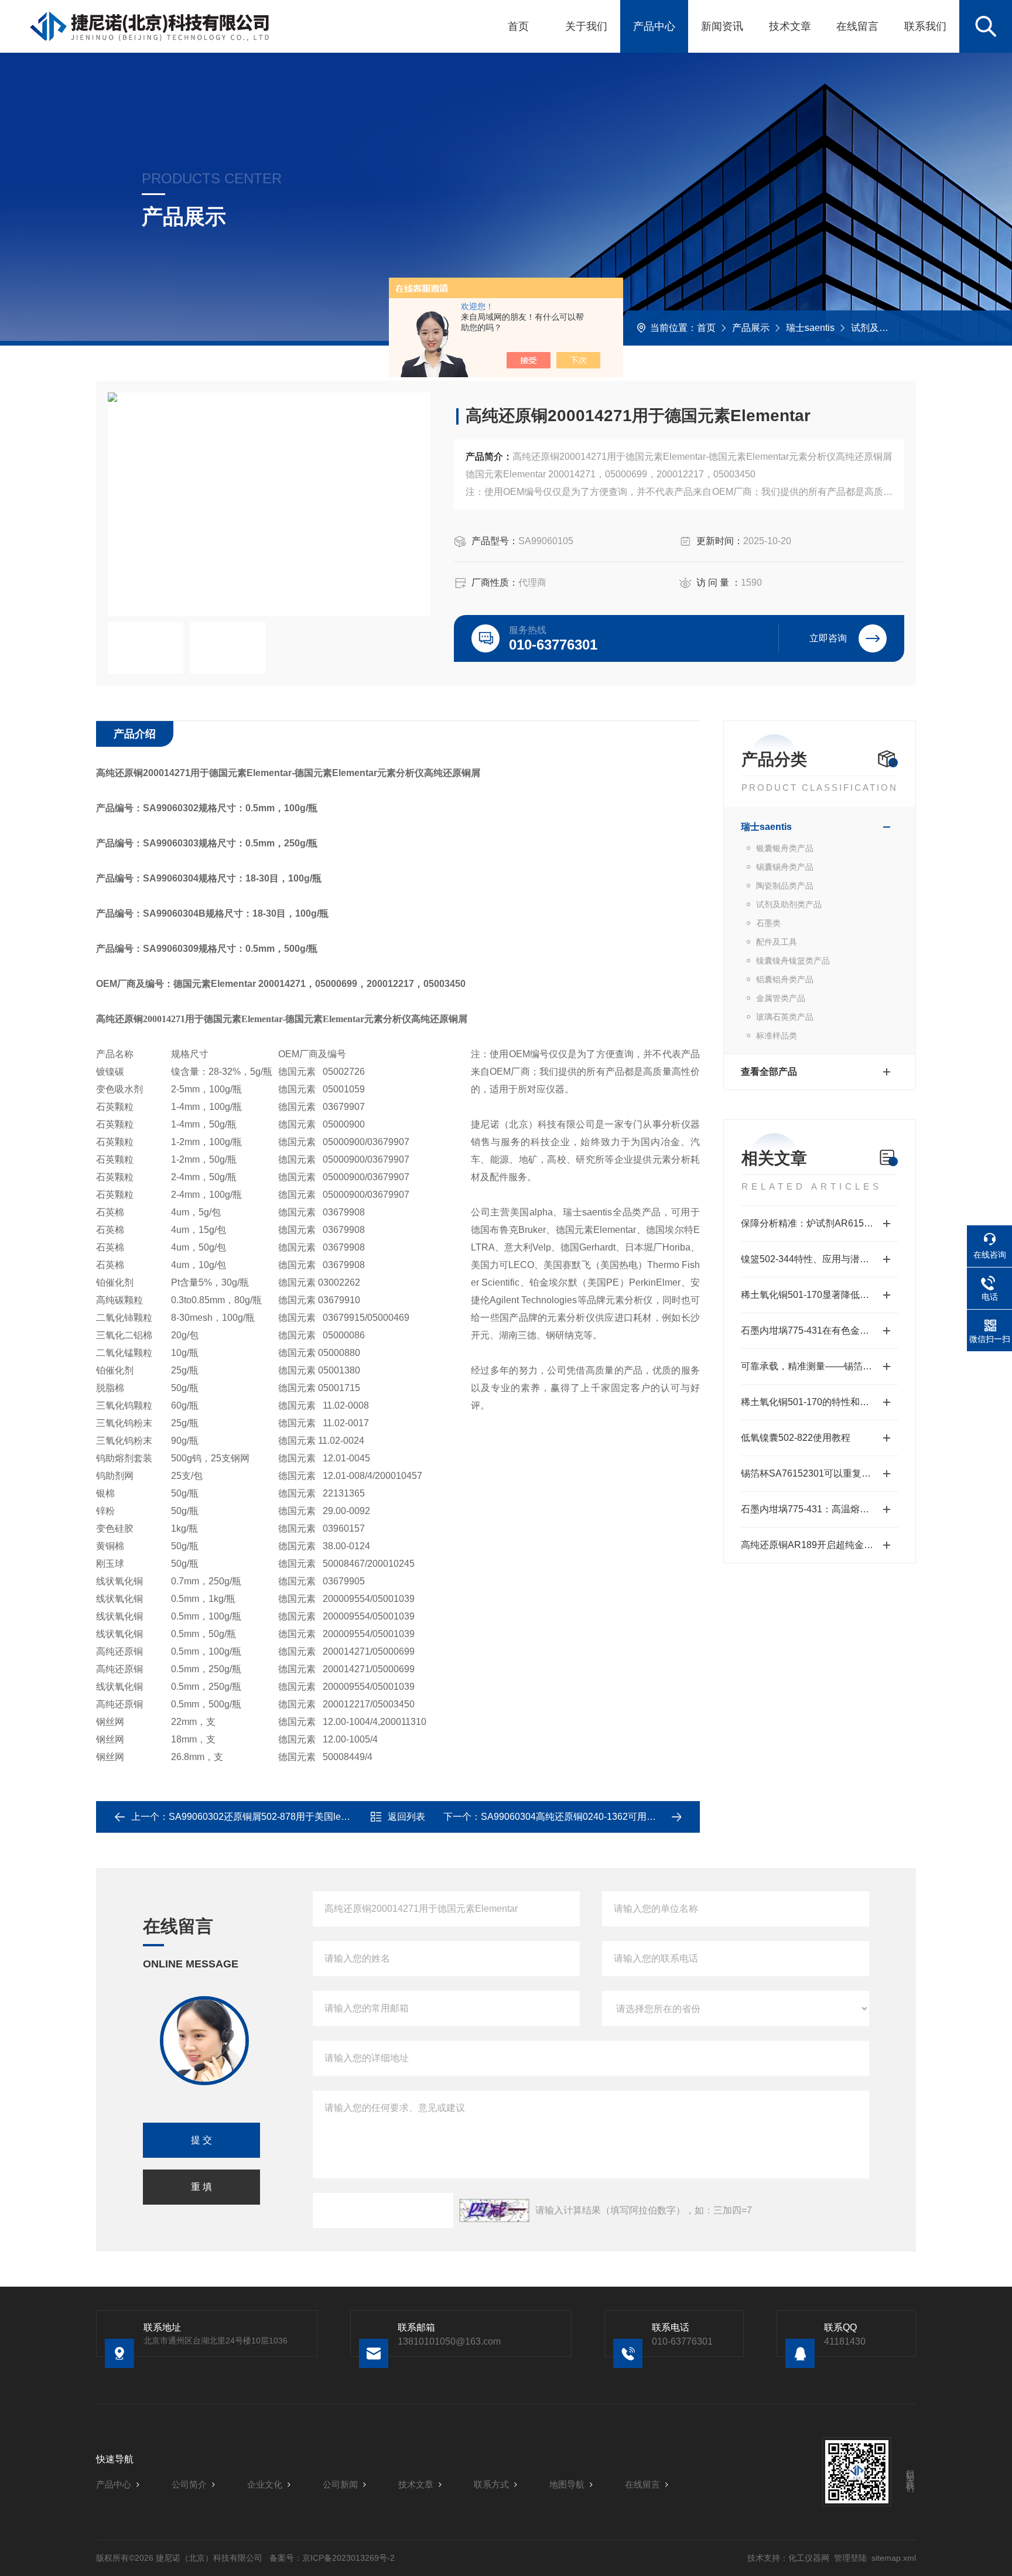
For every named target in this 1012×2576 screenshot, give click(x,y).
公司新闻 (340, 2484)
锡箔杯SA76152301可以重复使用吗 (815, 1473)
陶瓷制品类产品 (785, 886)
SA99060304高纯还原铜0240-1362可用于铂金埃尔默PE (598, 1817)
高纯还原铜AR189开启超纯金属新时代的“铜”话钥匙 (820, 1545)
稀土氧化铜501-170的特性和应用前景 (819, 1402)
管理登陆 (850, 2558)
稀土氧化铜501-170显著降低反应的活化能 (820, 1295)
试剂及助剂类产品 (888, 328)
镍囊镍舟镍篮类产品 (793, 961)
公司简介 (189, 2484)
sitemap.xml (894, 2558)
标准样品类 (777, 1036)
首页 (518, 26)
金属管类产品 (781, 998)
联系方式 (491, 2484)
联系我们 (925, 26)
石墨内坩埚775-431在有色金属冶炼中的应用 (820, 1330)
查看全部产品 (769, 1072)
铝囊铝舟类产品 (785, 979)
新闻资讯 (722, 26)
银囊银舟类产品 (785, 848)
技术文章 (790, 26)
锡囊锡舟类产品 (785, 867)
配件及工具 (777, 942)
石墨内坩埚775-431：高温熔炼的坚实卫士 (820, 1509)
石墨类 (768, 923)
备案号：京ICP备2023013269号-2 (332, 2558)
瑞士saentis (810, 328)
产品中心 (654, 26)
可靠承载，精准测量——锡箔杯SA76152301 (820, 1366)
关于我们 (586, 26)
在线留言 (857, 26)
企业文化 (265, 2484)
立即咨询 (828, 638)
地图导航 (567, 2484)
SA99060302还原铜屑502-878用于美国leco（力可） (278, 1817)
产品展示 (751, 328)
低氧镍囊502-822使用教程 (796, 1438)
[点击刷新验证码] (494, 2211)
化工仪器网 (809, 2558)
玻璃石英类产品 (785, 1017)
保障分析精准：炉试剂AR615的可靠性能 (820, 1223)
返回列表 (406, 1817)
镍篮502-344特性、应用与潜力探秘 (814, 1259)
